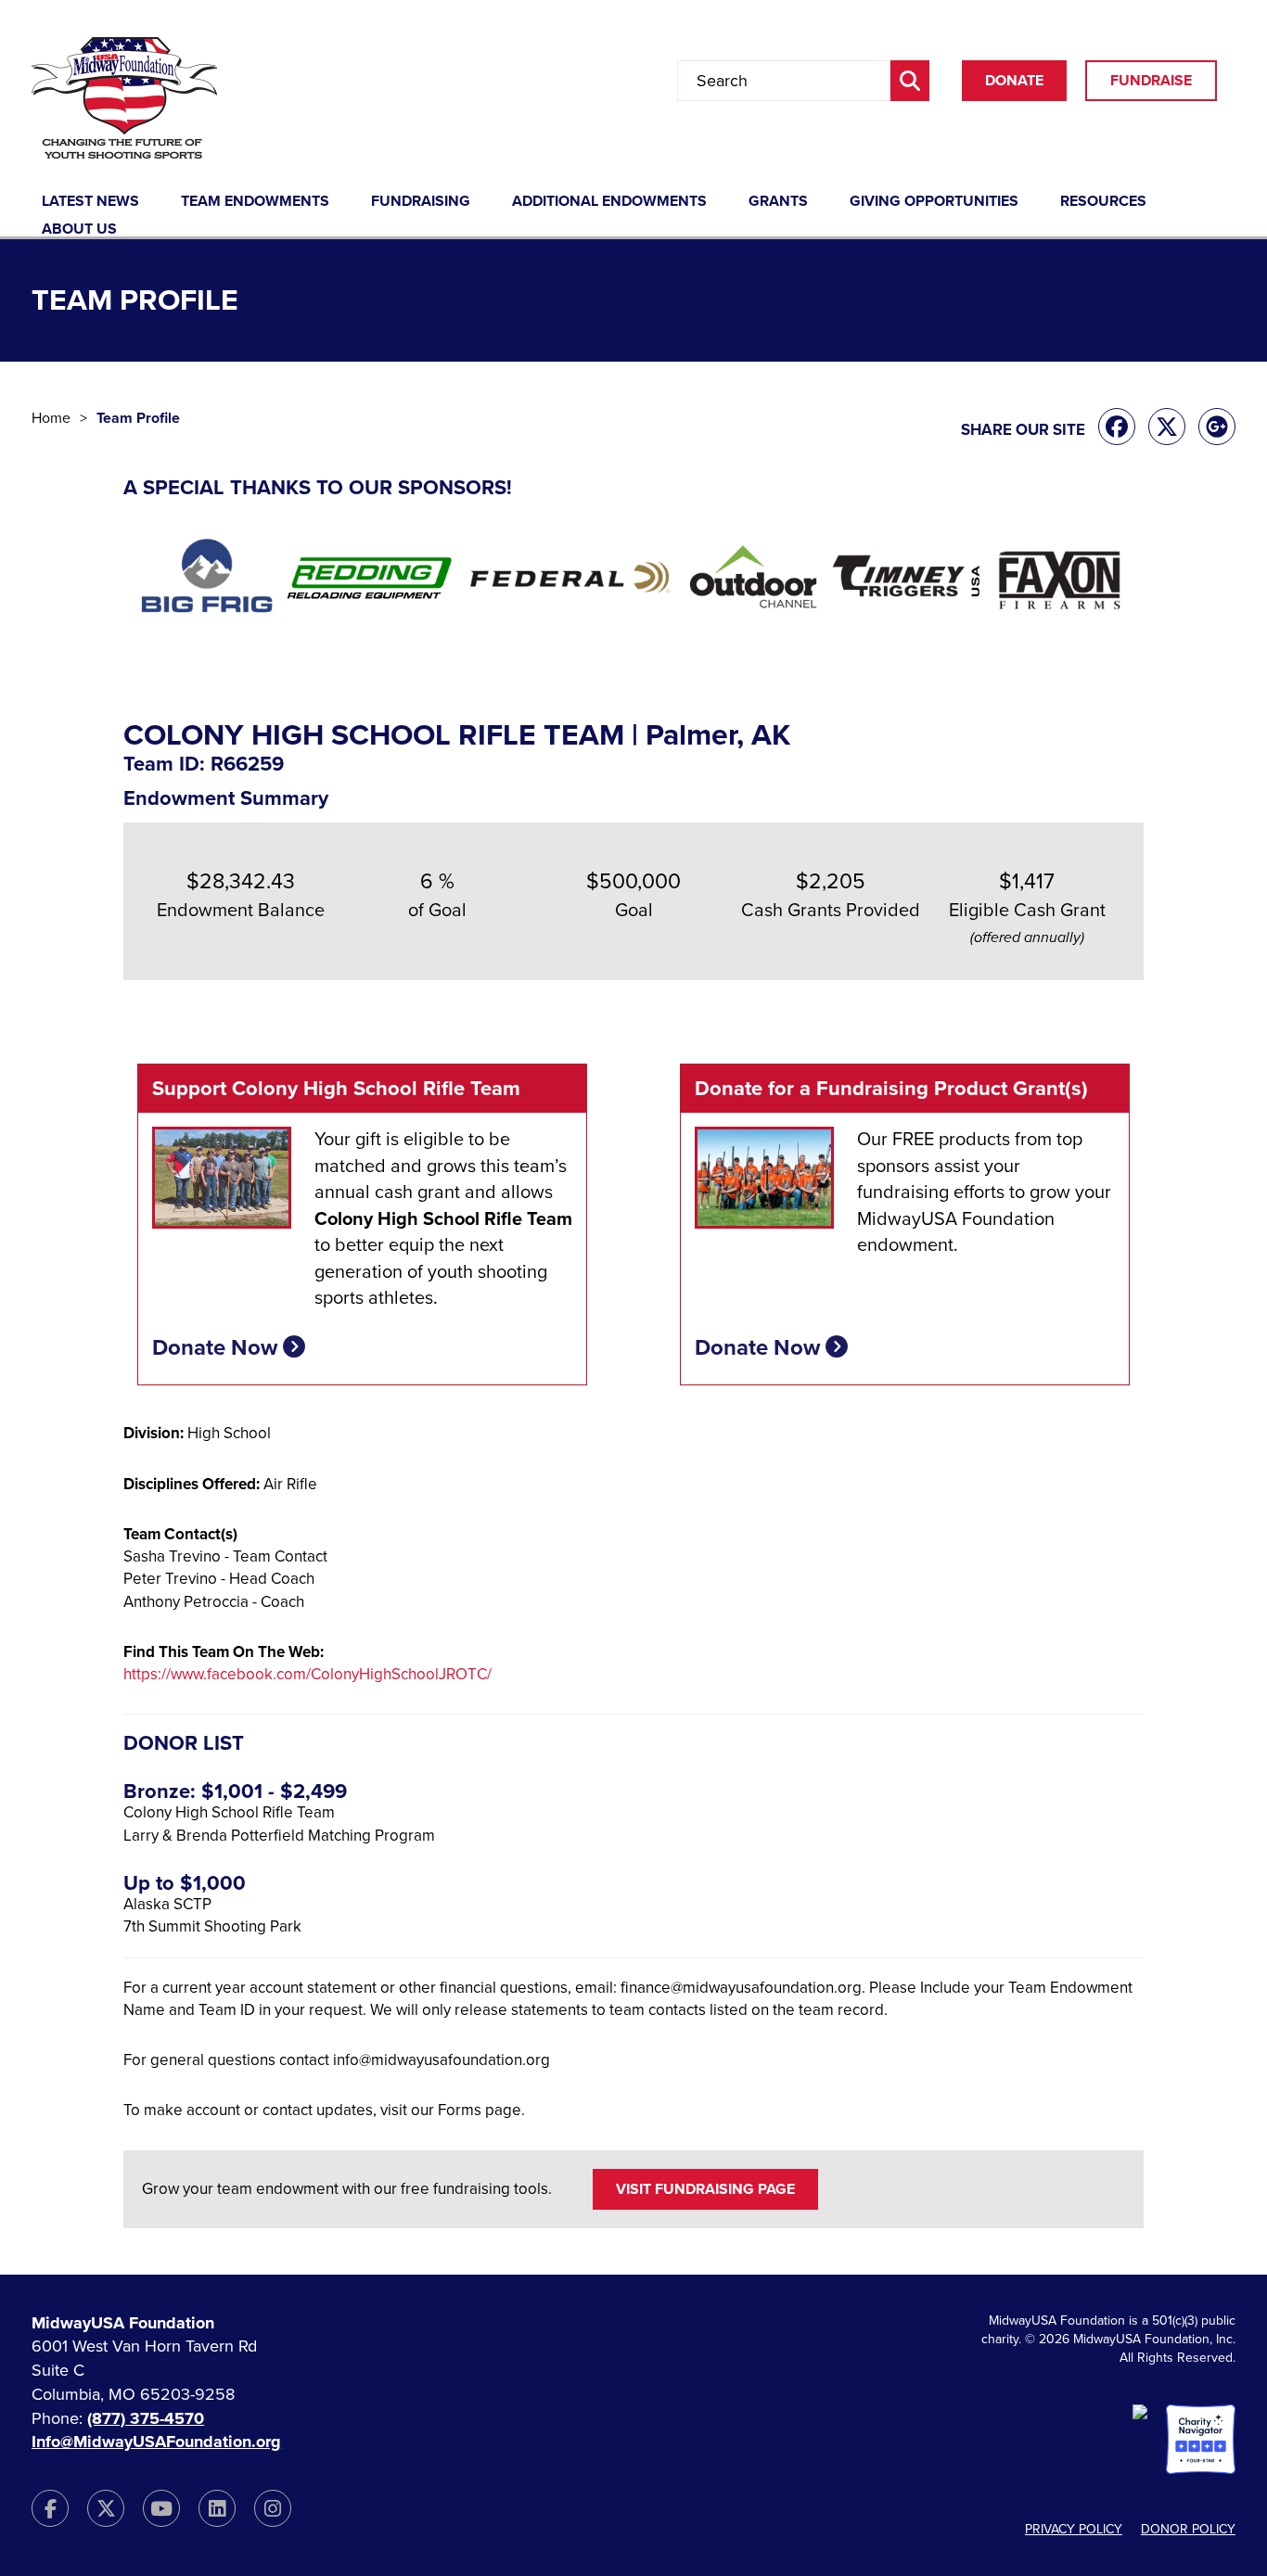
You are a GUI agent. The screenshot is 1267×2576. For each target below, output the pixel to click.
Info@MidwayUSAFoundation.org (156, 2442)
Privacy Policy (1074, 2529)
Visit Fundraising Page (705, 2189)
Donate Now (218, 1348)
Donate (1014, 81)
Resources (1103, 202)
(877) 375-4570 (146, 2418)
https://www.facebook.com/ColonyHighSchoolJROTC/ (307, 1674)
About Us (79, 230)
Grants (778, 202)
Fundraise (1151, 81)
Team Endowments (255, 202)
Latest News (90, 202)
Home (51, 418)
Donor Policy (1188, 2529)
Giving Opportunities (934, 202)
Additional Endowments (609, 202)
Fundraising (421, 202)
